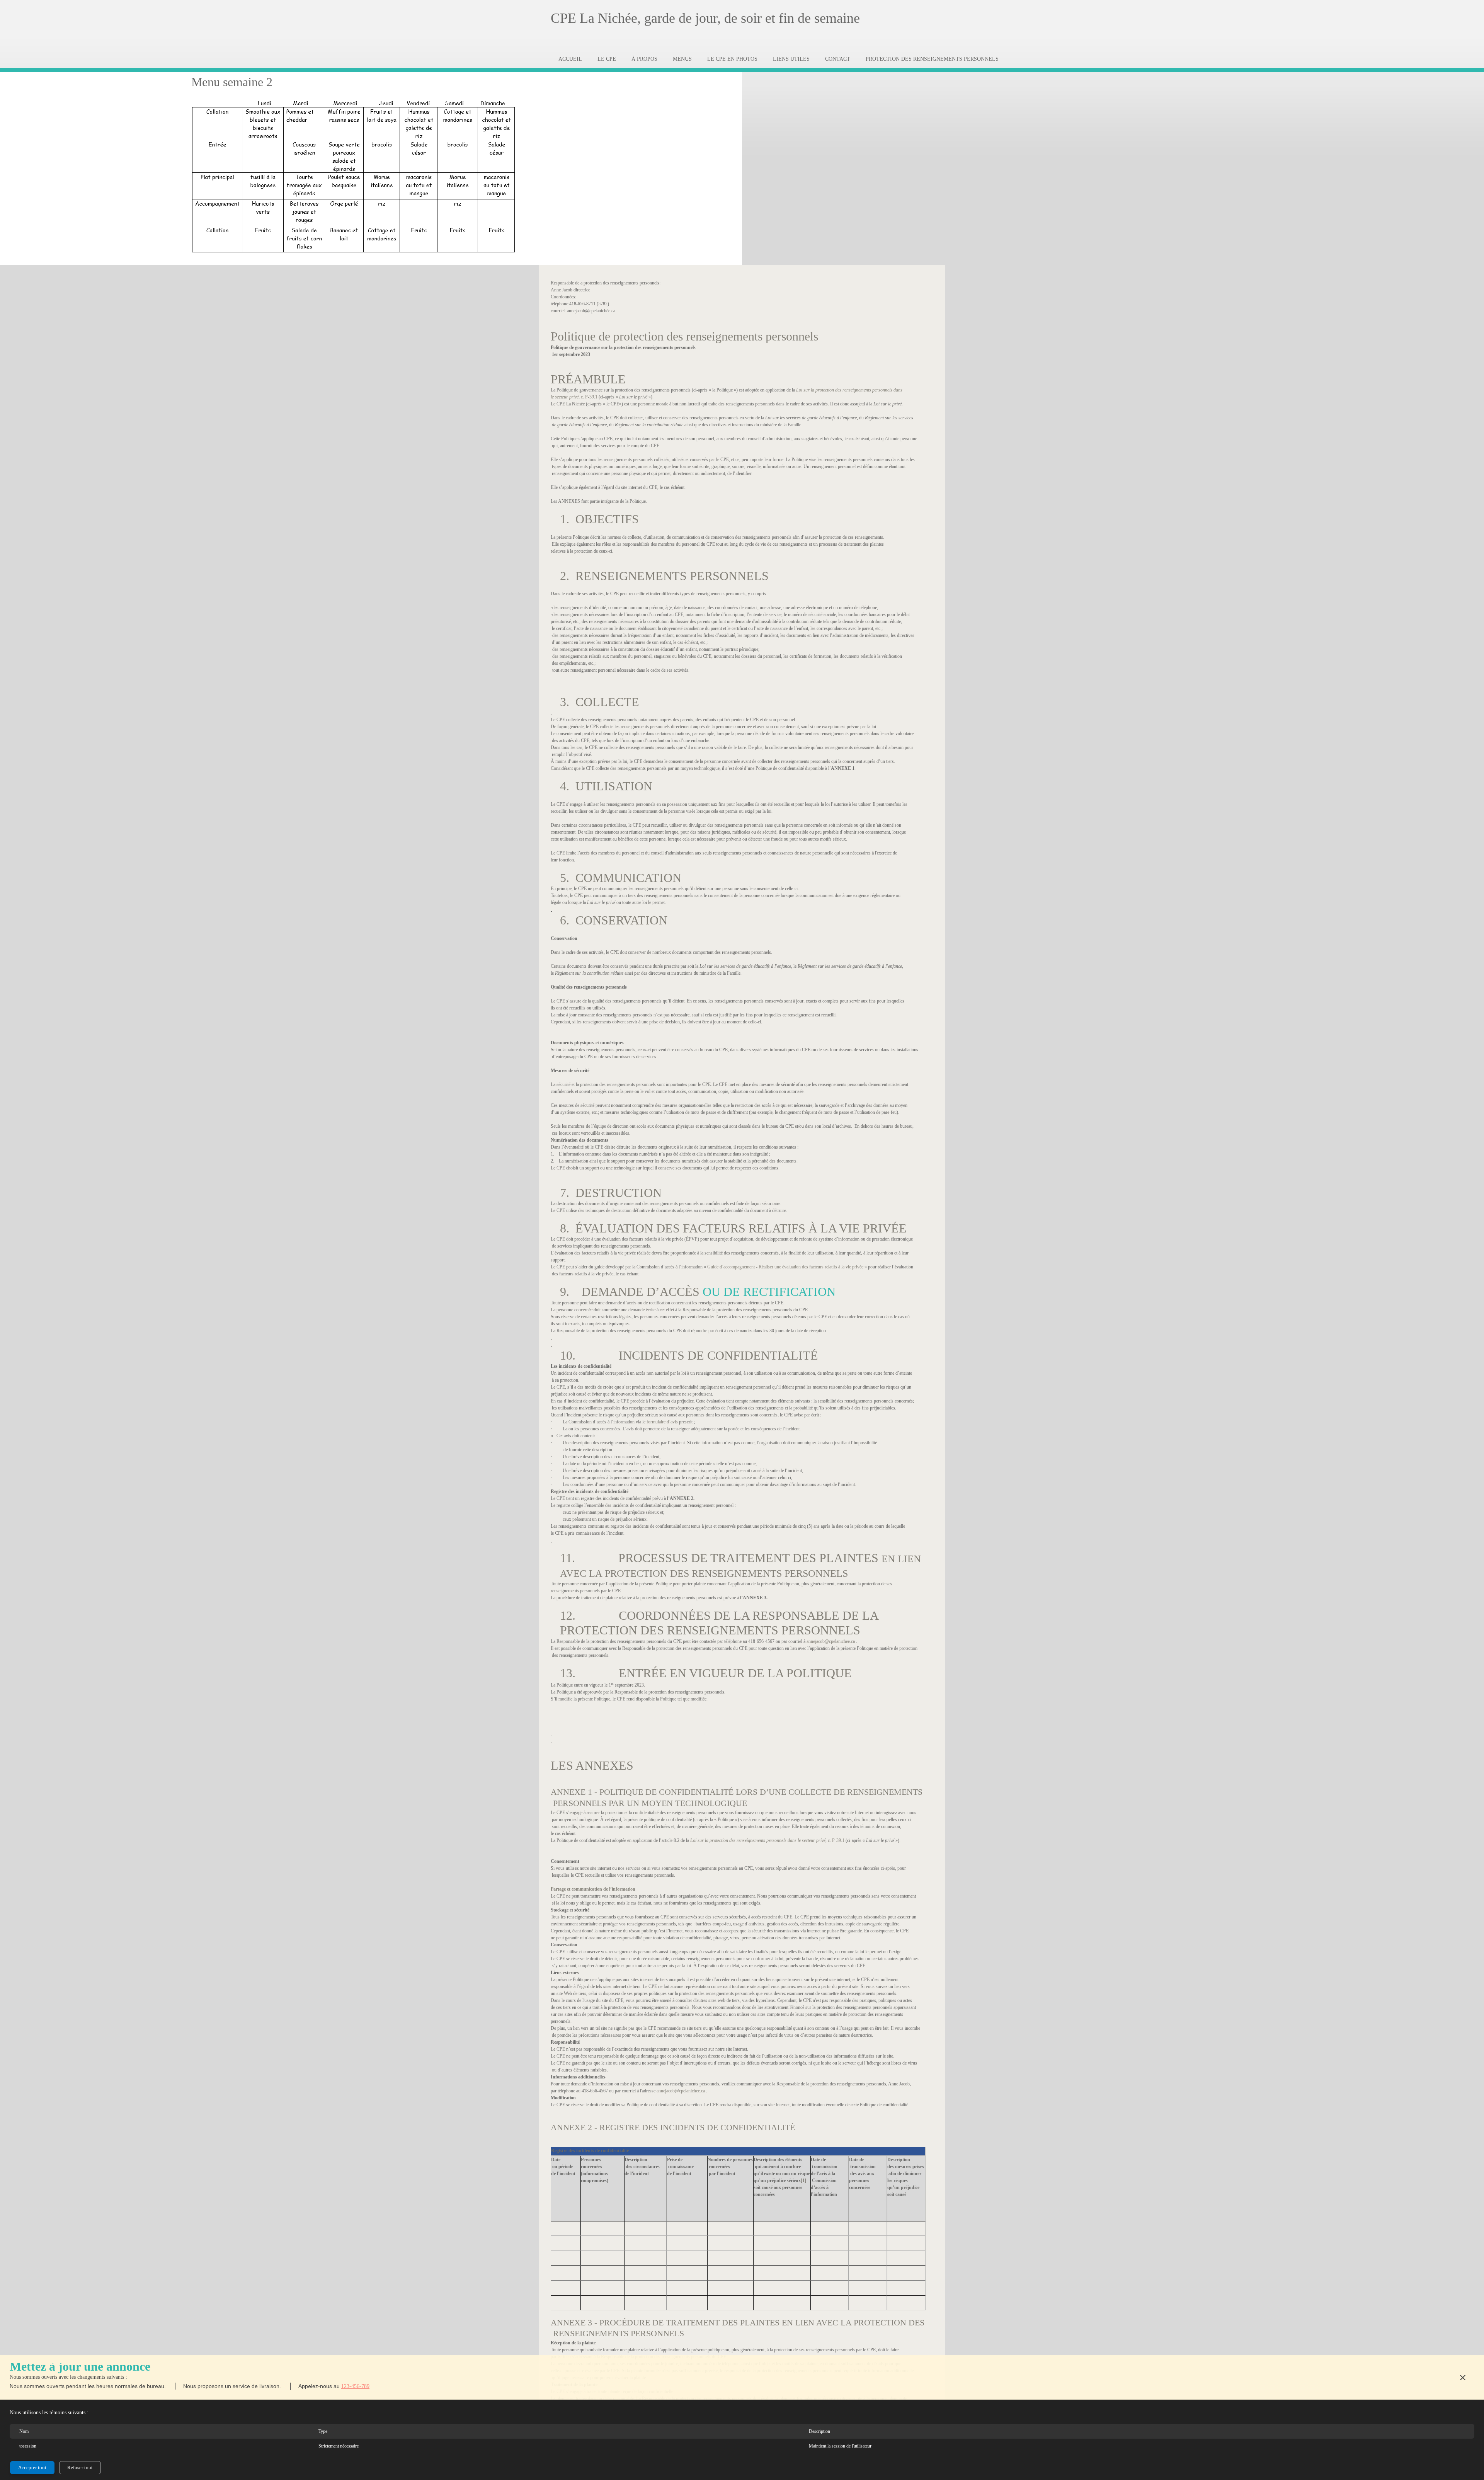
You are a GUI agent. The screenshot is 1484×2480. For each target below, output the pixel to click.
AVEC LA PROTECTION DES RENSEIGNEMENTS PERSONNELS (704, 1574)
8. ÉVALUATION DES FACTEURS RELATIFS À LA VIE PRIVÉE (733, 1228)
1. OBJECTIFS (599, 519)
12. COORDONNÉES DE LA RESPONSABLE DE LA (719, 1615)
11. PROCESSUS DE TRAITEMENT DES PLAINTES (721, 1558)
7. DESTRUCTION (611, 1193)
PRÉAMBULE (588, 379)
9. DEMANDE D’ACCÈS (630, 1292)
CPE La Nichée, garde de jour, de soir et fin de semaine (705, 18)
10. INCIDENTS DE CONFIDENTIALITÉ (689, 1355)
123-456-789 (355, 2386)
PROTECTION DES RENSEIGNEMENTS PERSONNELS (710, 1630)
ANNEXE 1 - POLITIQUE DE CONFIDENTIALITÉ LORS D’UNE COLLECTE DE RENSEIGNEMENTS (737, 1792)
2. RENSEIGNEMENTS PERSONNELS (664, 576)
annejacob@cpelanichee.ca (831, 1641)
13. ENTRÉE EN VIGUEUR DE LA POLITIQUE (706, 1673)
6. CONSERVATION (614, 920)
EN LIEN (901, 1559)
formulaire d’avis (662, 1422)
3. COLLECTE (600, 702)
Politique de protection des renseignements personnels (684, 336)
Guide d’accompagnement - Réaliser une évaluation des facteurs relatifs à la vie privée (785, 1267)
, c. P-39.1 (574, 397)
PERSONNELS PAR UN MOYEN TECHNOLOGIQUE (649, 1803)
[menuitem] (570, 59)
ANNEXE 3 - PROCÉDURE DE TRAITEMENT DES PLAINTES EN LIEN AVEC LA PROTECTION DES (738, 2323)
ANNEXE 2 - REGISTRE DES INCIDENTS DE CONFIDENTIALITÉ (673, 2127)
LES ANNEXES (592, 1765)
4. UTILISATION (606, 786)
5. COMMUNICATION (621, 878)
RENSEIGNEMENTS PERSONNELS (617, 2333)
